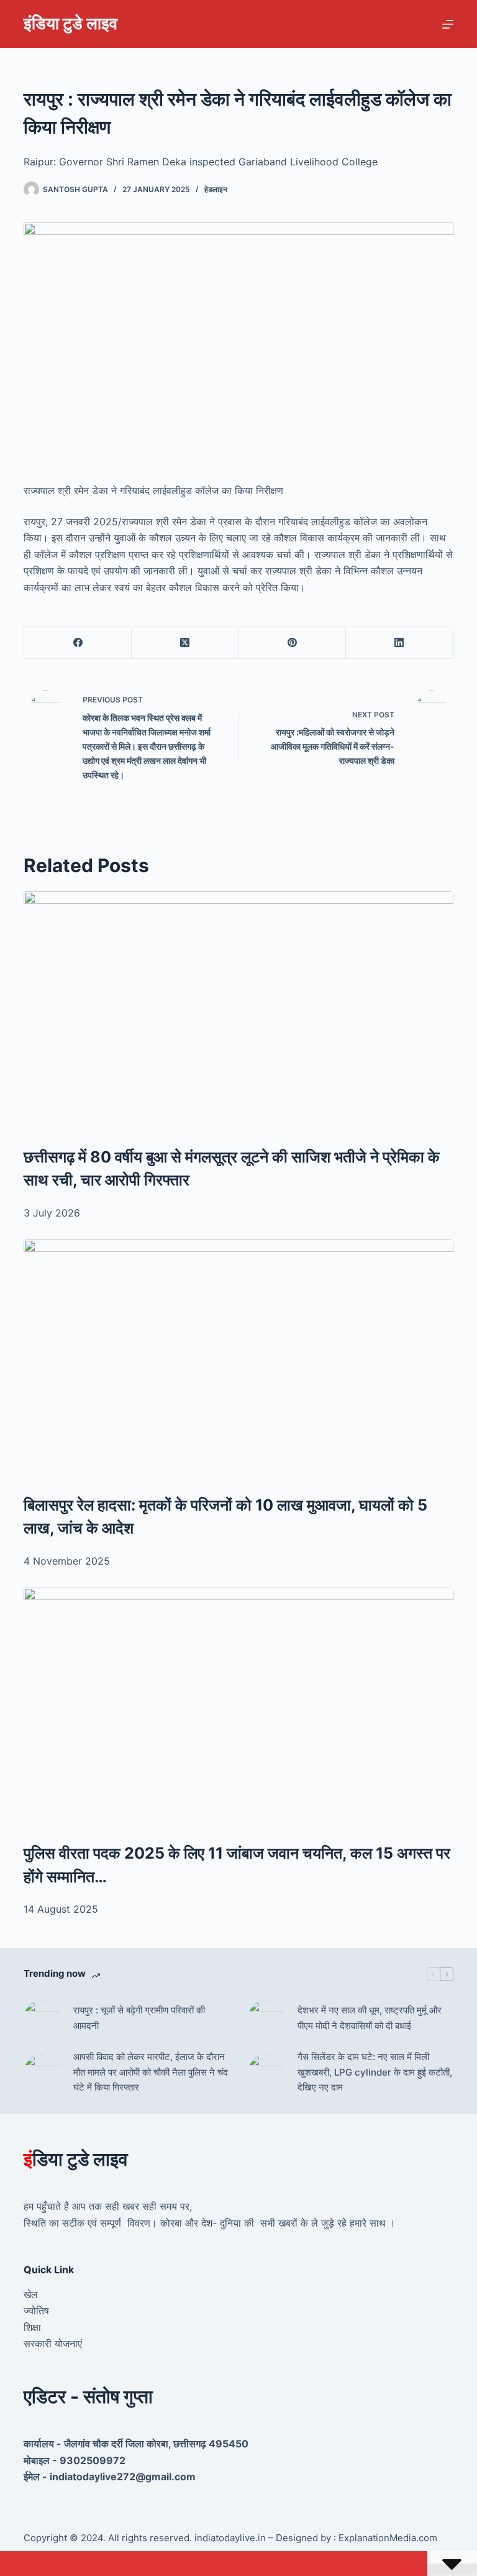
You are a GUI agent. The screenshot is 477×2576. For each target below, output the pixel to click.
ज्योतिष (36, 2311)
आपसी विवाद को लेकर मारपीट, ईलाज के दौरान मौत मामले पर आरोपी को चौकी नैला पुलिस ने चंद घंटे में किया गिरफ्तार (151, 2072)
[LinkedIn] (400, 643)
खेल (31, 2294)
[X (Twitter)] (185, 643)
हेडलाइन (216, 189)
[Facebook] (78, 643)
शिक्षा (32, 2327)
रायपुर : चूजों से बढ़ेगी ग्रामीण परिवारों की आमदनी (139, 2018)
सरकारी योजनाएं (53, 2344)
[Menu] (448, 24)
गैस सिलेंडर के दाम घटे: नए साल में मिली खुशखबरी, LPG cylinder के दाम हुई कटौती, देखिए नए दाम (375, 2072)
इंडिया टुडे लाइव (70, 23)
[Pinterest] (293, 643)
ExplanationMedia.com (387, 2538)
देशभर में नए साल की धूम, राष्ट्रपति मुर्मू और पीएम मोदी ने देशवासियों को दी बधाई (370, 2018)
